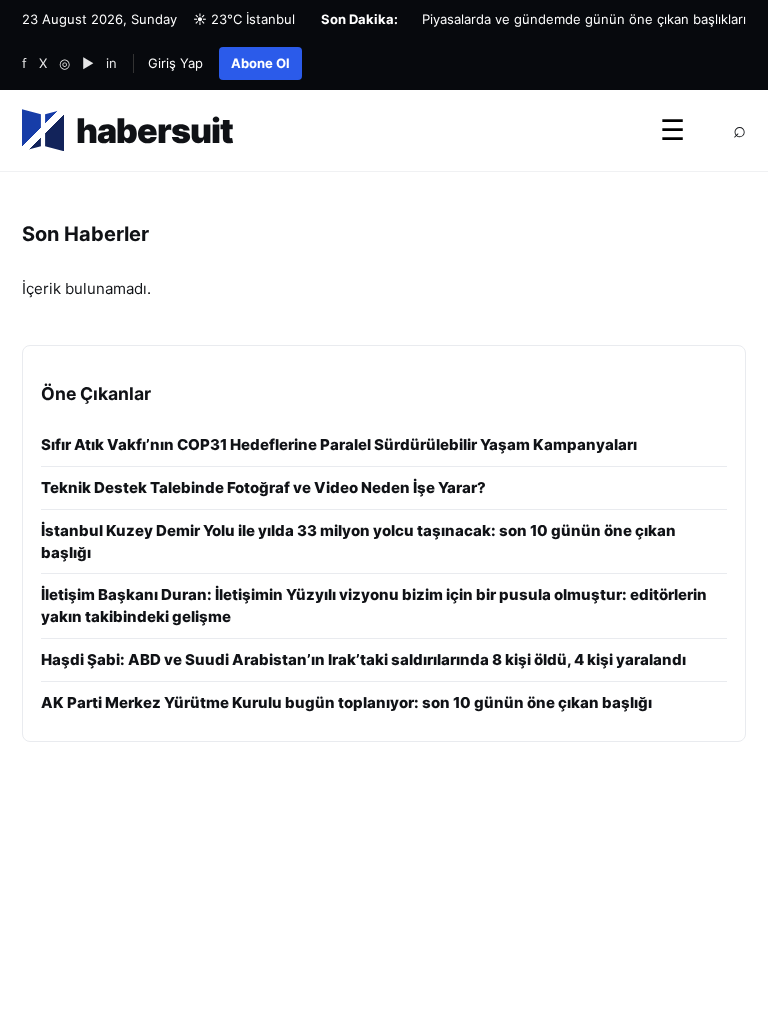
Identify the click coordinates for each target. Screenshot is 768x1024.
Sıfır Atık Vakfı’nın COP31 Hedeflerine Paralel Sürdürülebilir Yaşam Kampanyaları (339, 444)
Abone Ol (260, 63)
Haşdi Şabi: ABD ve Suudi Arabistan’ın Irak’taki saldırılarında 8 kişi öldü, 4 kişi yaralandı (363, 659)
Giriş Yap (175, 63)
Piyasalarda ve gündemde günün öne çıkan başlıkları (584, 19)
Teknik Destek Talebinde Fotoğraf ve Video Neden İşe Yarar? (263, 487)
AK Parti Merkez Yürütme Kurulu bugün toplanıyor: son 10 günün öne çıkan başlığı (346, 702)
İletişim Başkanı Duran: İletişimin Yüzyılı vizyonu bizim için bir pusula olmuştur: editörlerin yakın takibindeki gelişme (374, 605)
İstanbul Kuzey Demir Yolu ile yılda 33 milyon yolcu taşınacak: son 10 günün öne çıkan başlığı (358, 541)
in (111, 63)
